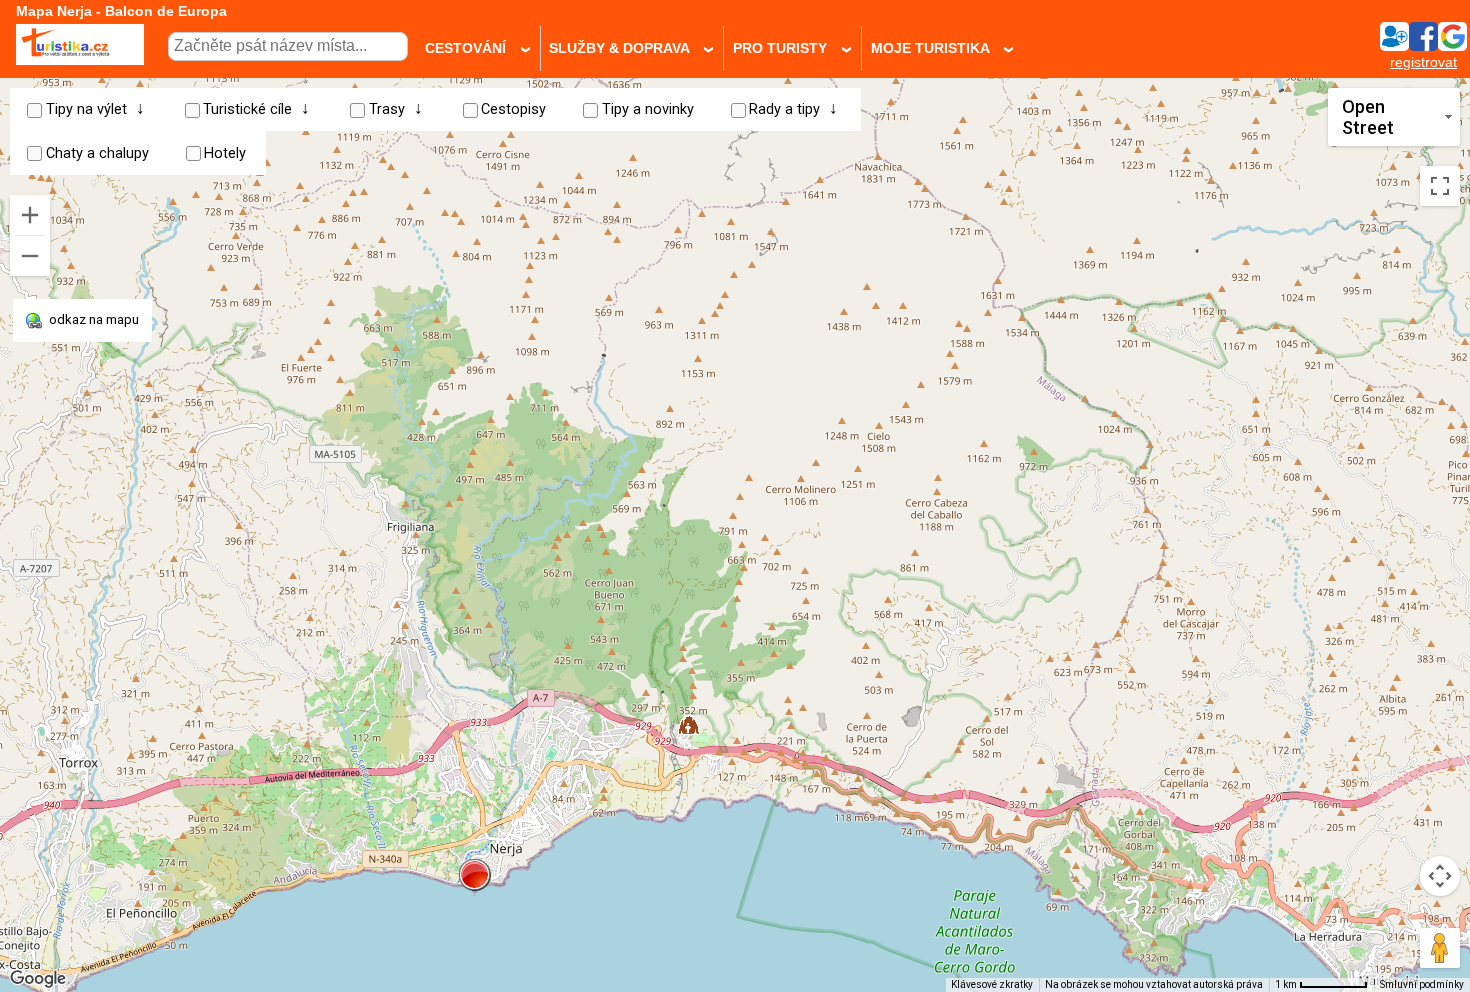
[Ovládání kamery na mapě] (1440, 876)
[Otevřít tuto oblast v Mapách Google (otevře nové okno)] (38, 979)
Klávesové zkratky (992, 984)
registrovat (1423, 62)
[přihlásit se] (1423, 45)
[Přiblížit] (30, 215)
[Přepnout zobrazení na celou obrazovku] (1440, 186)
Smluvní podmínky (1422, 984)
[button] (475, 875)
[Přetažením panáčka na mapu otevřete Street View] (1440, 948)
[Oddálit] (30, 256)
